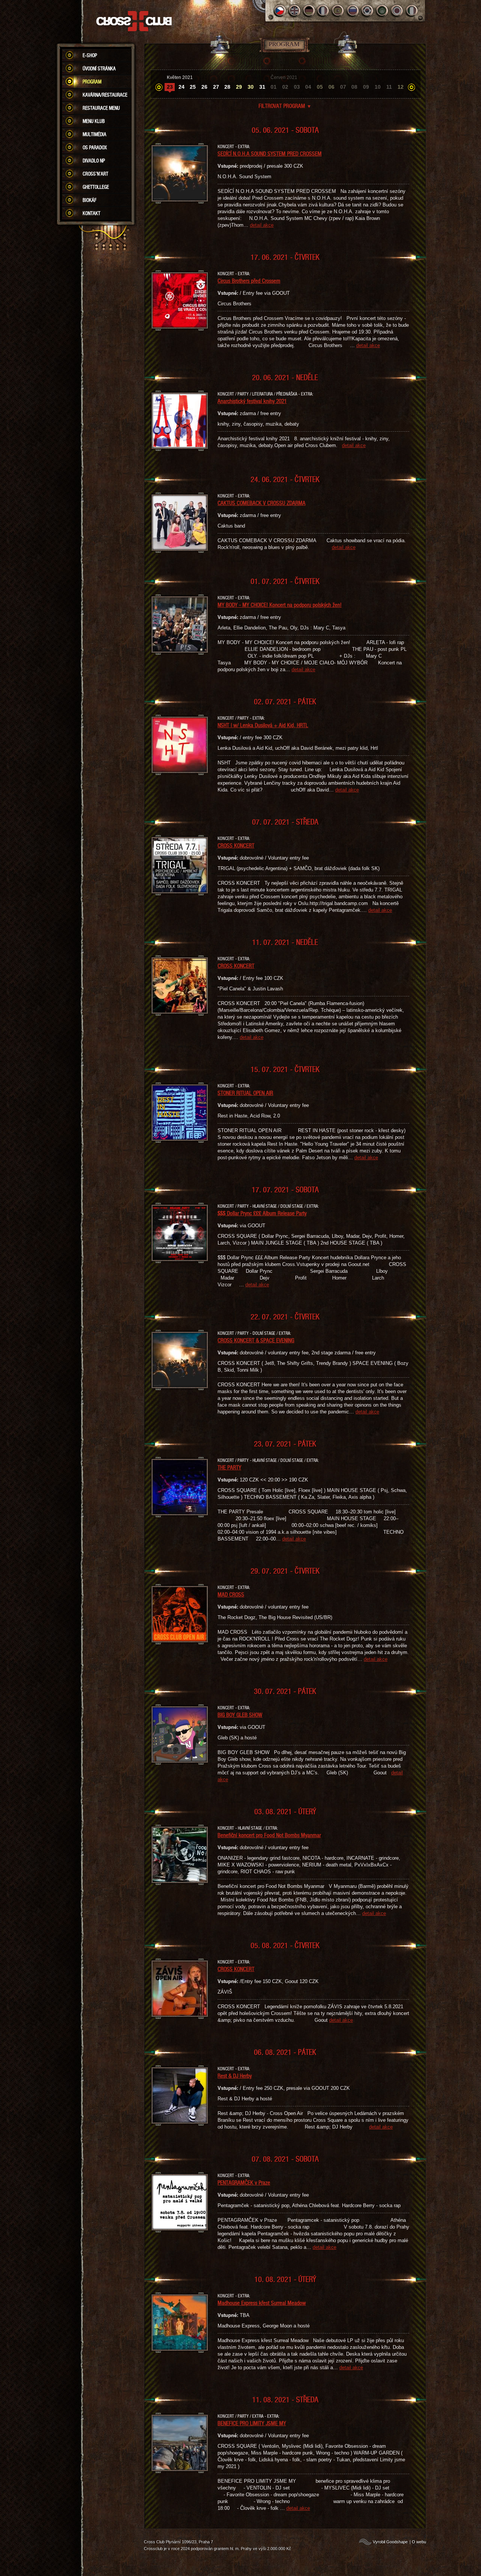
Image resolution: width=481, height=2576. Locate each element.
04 (308, 87)
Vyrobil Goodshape (390, 2542)
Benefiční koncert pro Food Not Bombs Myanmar (269, 1835)
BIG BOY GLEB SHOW (240, 1715)
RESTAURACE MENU (101, 108)
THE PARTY (229, 1467)
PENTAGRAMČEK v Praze (244, 2182)
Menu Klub (94, 121)
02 (285, 87)
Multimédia (95, 134)
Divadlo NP (94, 161)
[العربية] (382, 11)
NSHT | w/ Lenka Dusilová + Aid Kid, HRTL (263, 725)
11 (389, 87)
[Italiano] (412, 11)
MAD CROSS (231, 1594)
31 (262, 87)
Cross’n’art (95, 174)
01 (274, 87)
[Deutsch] (309, 11)
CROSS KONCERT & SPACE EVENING (256, 1340)
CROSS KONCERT (236, 845)
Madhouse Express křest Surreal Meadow (262, 2303)
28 (227, 87)
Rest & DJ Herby (235, 2076)
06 (331, 87)
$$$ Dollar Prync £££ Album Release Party (262, 1213)
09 (366, 87)
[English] (294, 11)
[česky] (280, 11)
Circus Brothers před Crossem (249, 280)
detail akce (262, 225)
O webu (419, 2542)
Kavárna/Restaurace (105, 95)
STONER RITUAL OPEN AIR (245, 1093)
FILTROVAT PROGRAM (285, 106)
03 (297, 87)
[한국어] (368, 11)
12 (401, 87)
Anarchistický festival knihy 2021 (252, 401)
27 (216, 87)
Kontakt (92, 213)
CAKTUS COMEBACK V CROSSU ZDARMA (262, 503)
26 (204, 87)
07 (343, 87)
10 (378, 87)
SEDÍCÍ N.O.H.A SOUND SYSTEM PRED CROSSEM (270, 153)
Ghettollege (96, 187)
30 (251, 87)
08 (354, 87)
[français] (324, 11)
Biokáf (90, 200)
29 (239, 87)
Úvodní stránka (99, 68)
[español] (338, 11)
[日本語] (397, 11)
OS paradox (95, 147)
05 (320, 87)
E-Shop (90, 55)
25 (193, 87)
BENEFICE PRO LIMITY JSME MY (252, 2423)
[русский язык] (353, 11)
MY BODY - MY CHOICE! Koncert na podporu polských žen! (280, 605)
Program (92, 82)
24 (182, 87)
